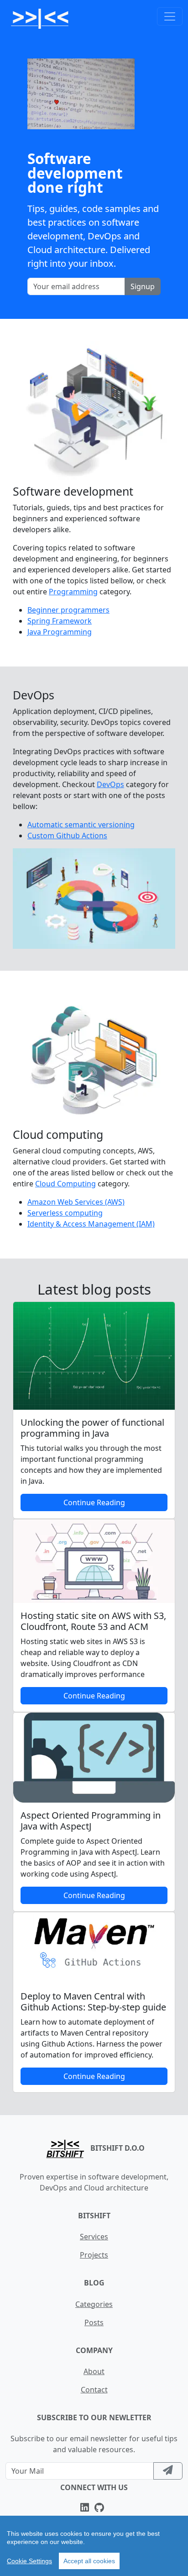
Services (94, 2237)
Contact (94, 2390)
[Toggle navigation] (170, 16)
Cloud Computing (65, 1184)
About (94, 2371)
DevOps (110, 784)
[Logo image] (40, 16)
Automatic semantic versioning (81, 825)
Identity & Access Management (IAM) (91, 1224)
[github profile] (101, 2508)
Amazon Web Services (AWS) (76, 1202)
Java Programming (60, 632)
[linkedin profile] (86, 2508)
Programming (73, 592)
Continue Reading (94, 1502)
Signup (143, 286)
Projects (94, 2255)
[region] (94, 2546)
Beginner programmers (68, 610)
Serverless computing (65, 1213)
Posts (94, 2322)
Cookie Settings (29, 2561)
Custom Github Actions (67, 836)
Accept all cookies (89, 2561)
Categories (94, 2304)
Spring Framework (60, 621)
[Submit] (168, 2471)
